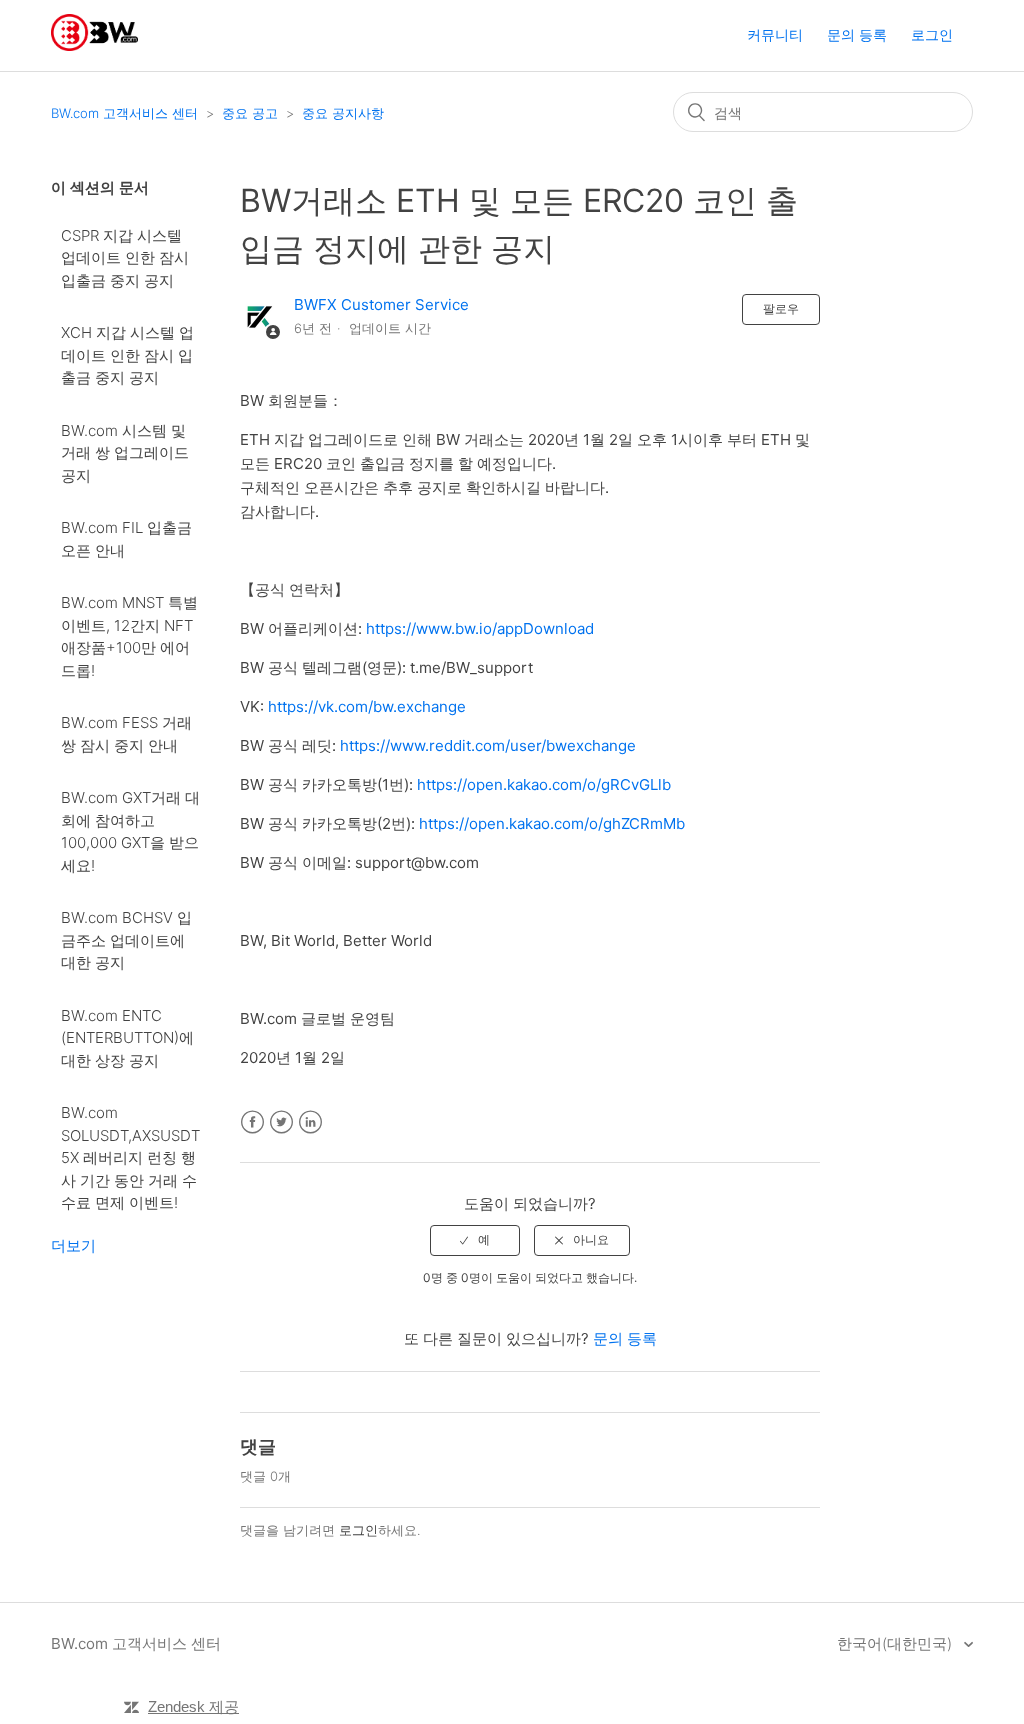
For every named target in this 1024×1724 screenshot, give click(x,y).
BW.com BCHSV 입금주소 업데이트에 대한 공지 (126, 940)
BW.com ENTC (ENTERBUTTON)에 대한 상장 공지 (127, 1038)
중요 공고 (250, 113)
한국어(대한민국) (896, 1643)
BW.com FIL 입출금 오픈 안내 (126, 539)
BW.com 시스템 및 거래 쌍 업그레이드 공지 (125, 453)
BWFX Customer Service (381, 304)
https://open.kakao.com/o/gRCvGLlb (544, 784)
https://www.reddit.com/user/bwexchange (488, 745)
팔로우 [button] (781, 308)
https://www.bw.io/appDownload (480, 628)
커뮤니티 (775, 34)
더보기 (73, 1245)
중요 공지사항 (343, 113)
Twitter (281, 1122)
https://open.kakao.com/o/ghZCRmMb (552, 823)
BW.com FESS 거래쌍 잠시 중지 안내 (126, 734)
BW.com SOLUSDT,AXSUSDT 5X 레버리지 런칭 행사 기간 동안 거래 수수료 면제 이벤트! (130, 1157)
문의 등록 (857, 34)
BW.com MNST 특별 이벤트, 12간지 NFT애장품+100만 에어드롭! (129, 636)
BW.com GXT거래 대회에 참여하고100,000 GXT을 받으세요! (130, 831)
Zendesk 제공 (193, 1706)
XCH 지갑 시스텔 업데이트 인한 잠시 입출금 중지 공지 (127, 355)
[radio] (475, 1240)
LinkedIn (310, 1122)
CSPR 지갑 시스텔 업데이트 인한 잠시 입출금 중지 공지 (125, 258)
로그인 (358, 1530)
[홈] (94, 45)
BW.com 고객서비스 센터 (124, 113)
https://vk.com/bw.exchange (367, 706)
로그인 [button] (932, 34)
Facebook (252, 1122)
